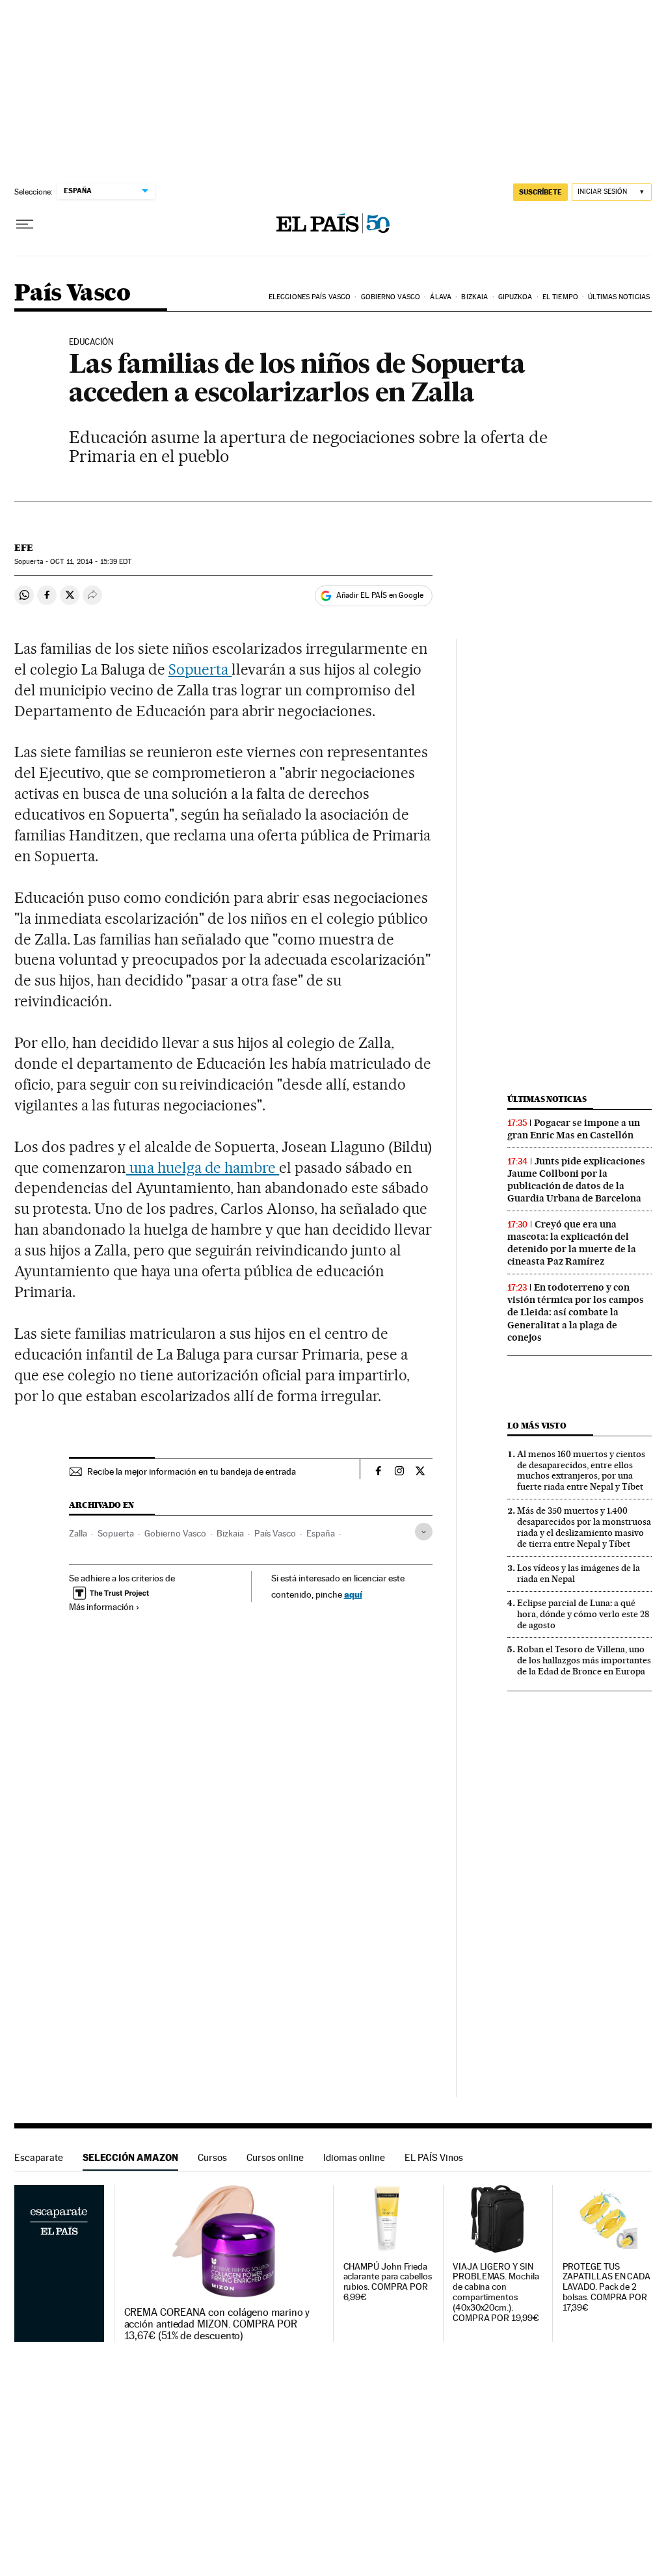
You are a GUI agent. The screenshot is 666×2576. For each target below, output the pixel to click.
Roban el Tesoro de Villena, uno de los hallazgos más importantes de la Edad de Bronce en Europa (584, 1660)
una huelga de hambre (203, 1168)
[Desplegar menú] (25, 224)
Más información (101, 1607)
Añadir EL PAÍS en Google (380, 595)
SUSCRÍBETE (540, 192)
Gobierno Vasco (391, 297)
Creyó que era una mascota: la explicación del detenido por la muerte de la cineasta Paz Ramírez (572, 1243)
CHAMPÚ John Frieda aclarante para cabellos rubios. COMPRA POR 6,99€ (388, 2282)
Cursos (212, 2157)
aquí (353, 1594)
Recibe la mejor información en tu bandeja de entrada (192, 1471)
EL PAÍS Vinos (434, 2157)
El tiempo (560, 297)
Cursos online (275, 2157)
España (321, 1533)
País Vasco (72, 294)
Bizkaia (474, 297)
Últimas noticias (619, 297)
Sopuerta (200, 669)
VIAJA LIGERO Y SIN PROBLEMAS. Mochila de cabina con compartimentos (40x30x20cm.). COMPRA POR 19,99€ (496, 2293)
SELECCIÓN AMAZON (130, 2157)
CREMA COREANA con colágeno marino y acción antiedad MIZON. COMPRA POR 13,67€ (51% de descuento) (217, 2324)
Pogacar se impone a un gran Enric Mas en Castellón (574, 1129)
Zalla (78, 1533)
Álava (441, 297)
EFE (24, 548)
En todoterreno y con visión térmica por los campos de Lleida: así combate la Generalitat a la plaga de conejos (576, 1312)
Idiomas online (354, 2157)
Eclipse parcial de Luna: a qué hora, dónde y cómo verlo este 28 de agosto (583, 1614)
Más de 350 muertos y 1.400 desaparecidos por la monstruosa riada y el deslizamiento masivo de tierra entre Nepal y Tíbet (584, 1527)
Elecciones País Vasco (310, 297)
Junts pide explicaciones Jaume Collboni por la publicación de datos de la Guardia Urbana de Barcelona (576, 1180)
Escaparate (39, 2157)
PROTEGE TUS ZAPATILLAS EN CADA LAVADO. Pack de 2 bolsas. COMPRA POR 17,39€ (607, 2288)
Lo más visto (537, 1426)
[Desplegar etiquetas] (424, 1532)
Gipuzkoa (515, 297)
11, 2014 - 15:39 (91, 562)
